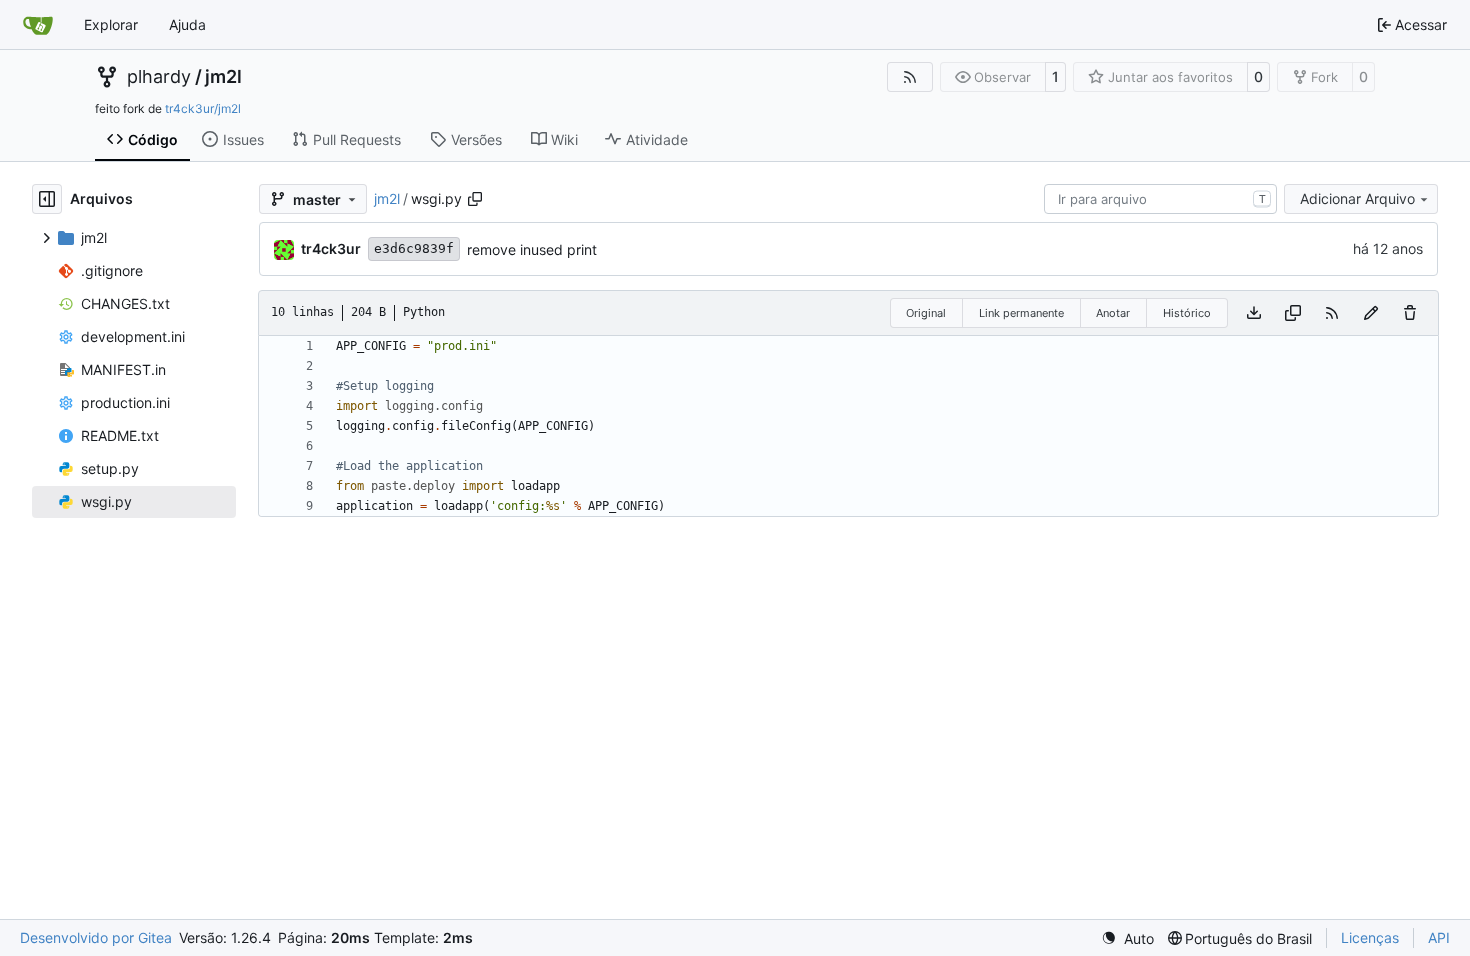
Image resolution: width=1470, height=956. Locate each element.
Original (926, 313)
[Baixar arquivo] (1254, 313)
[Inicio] (38, 25)
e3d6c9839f (414, 248)
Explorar (111, 24)
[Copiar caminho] (475, 199)
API (1439, 937)
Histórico (1187, 313)
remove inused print (532, 249)
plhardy (159, 77)
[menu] (1127, 938)
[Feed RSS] (910, 77)
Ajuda (187, 24)
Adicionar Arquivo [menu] (1357, 198)
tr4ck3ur (331, 248)
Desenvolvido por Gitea (96, 937)
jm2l (223, 77)
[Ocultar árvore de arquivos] (47, 199)
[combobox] (1160, 199)
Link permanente (1021, 313)
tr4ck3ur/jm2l (203, 108)
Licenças (1370, 937)
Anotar (1113, 313)
